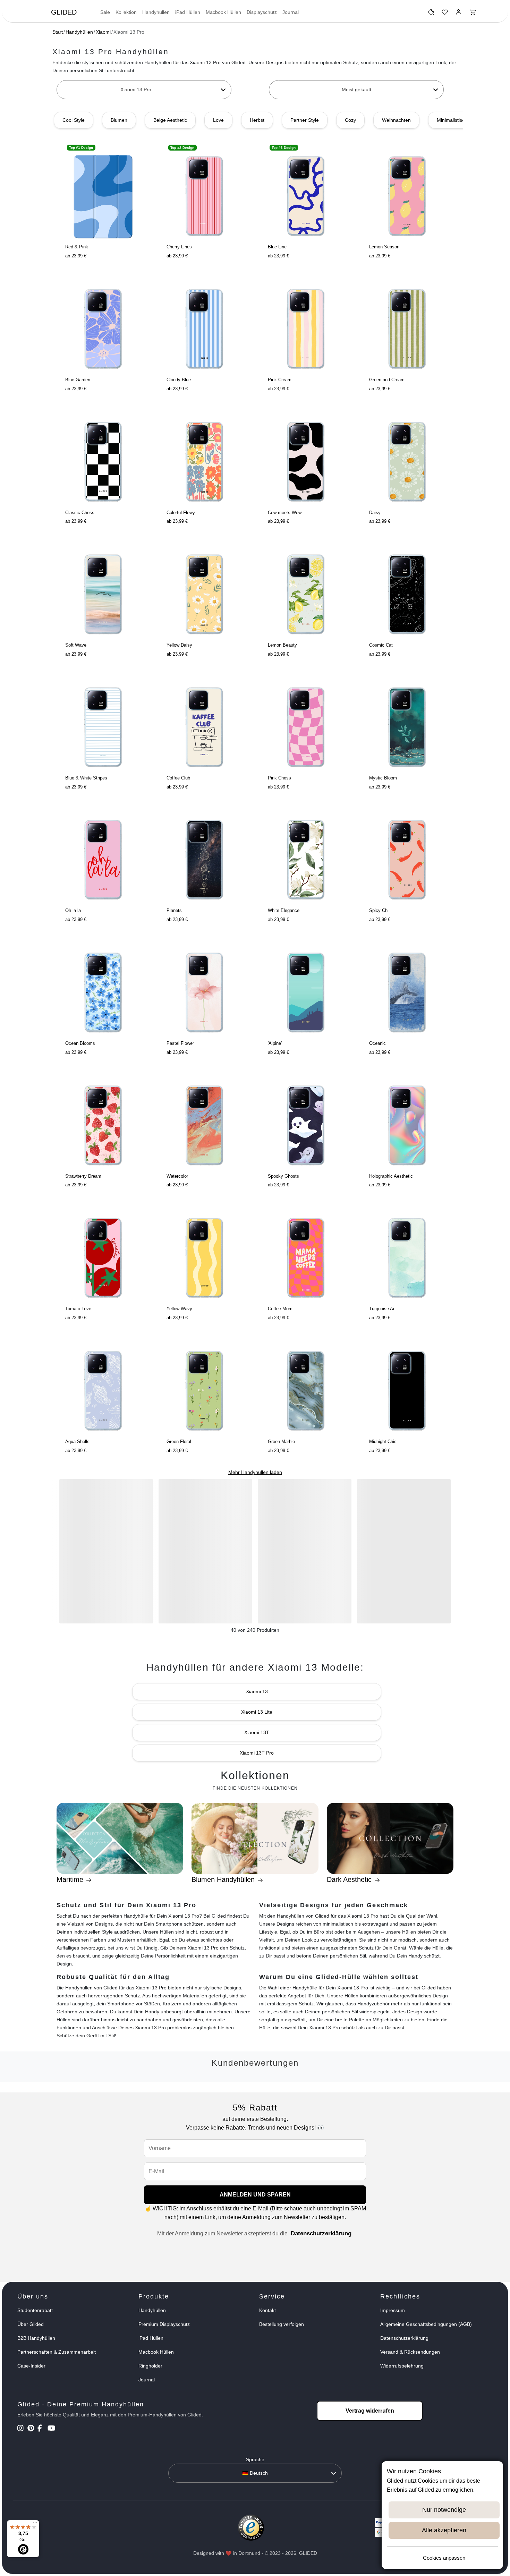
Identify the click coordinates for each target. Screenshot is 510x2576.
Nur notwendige (444, 2510)
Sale (105, 12)
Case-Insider (31, 2366)
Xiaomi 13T (257, 1732)
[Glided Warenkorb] (473, 14)
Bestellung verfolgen (282, 2324)
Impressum (393, 2310)
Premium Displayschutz (164, 2324)
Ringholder (150, 2366)
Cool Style (74, 120)
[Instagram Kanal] (22, 2429)
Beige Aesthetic (170, 120)
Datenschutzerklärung (321, 2233)
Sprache (255, 2459)
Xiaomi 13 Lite (257, 1712)
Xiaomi (103, 32)
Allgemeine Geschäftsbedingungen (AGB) (426, 2324)
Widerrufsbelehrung (402, 2366)
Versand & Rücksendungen (410, 2352)
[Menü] (35, 2524)
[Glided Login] (459, 14)
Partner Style (305, 120)
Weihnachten (396, 120)
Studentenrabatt (35, 2310)
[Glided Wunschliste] (431, 14)
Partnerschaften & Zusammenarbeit (57, 2352)
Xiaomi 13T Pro (257, 1753)
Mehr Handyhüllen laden (255, 1472)
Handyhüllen (156, 12)
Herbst (257, 120)
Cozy (350, 120)
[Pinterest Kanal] (32, 2429)
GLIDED (64, 12)
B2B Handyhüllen (36, 2338)
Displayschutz (262, 12)
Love (218, 120)
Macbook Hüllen (223, 12)
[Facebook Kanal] (42, 2429)
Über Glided (31, 2324)
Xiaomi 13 (257, 1691)
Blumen (119, 120)
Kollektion (126, 12)
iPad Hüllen (188, 12)
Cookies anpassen (444, 2558)
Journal (291, 12)
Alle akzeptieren (444, 2530)
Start (58, 32)
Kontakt (267, 2310)
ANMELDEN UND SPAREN (255, 2195)
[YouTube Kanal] (52, 2429)
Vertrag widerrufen (370, 2411)
